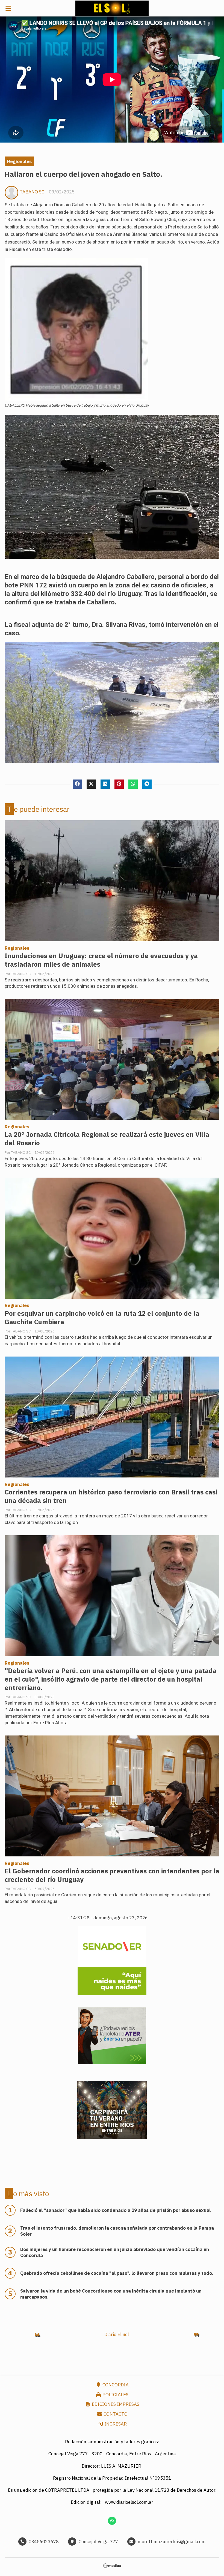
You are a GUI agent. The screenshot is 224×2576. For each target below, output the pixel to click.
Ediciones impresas (115, 2404)
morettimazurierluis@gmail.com (172, 2542)
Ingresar (115, 2424)
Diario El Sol (117, 2334)
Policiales (115, 2395)
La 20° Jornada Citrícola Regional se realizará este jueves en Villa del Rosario (107, 1139)
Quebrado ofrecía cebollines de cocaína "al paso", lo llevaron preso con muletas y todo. (117, 2273)
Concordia (115, 2385)
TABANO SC (32, 192)
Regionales (19, 161)
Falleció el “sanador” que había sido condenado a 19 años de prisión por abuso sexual (115, 2210)
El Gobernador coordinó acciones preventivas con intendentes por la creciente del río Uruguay (112, 1875)
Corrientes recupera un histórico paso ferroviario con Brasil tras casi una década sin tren (111, 1496)
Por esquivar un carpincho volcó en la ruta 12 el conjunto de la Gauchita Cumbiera (102, 1318)
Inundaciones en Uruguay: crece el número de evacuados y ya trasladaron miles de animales (101, 960)
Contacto (115, 2414)
